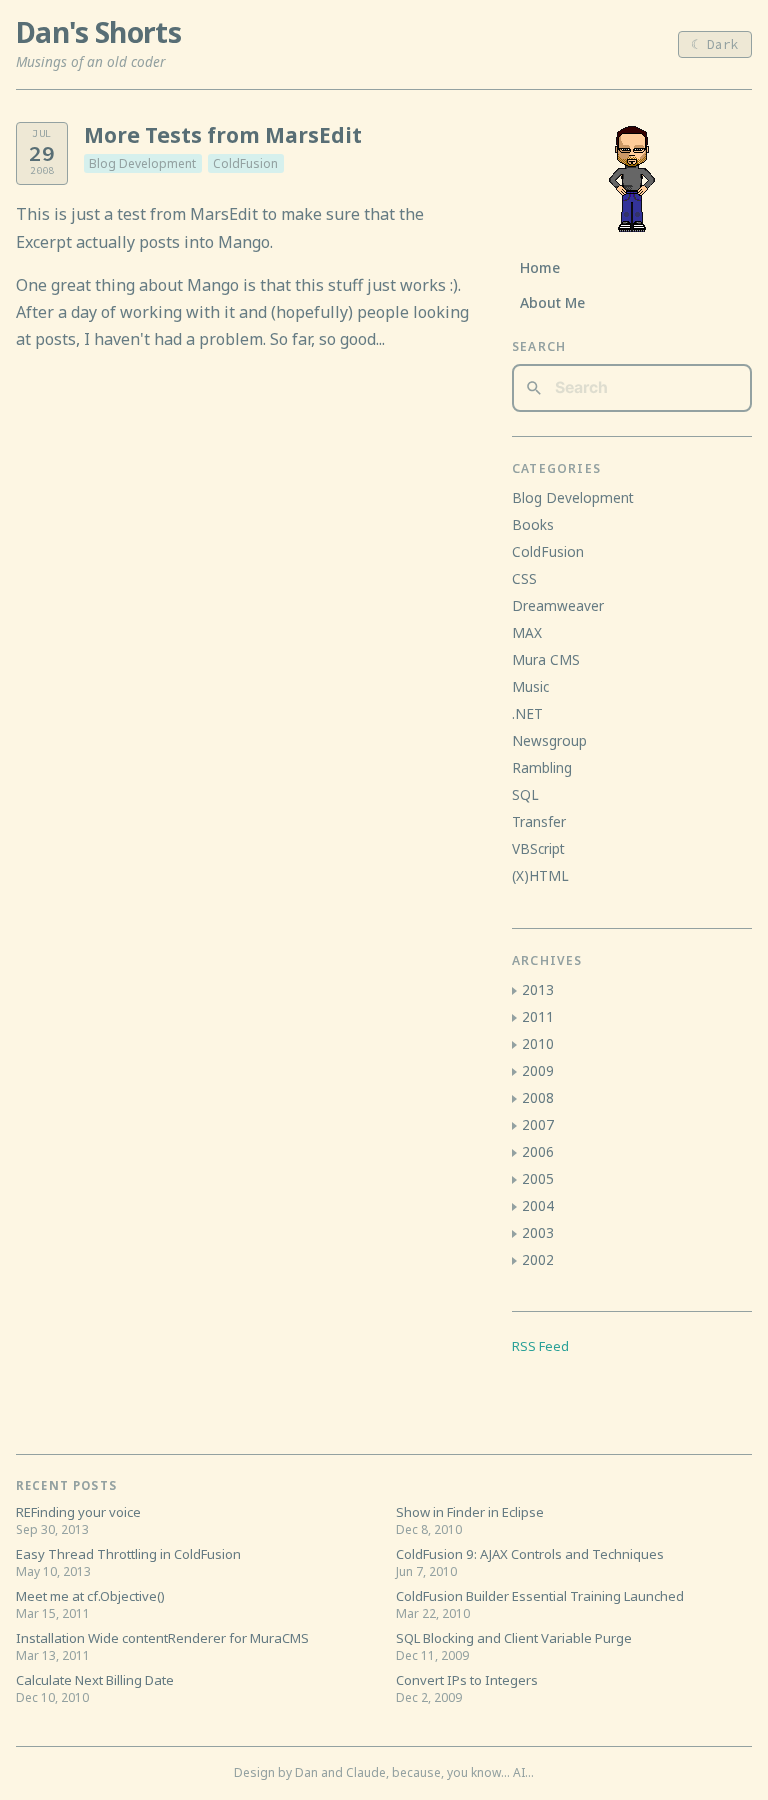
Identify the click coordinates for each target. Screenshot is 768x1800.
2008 (538, 1097)
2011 (538, 1016)
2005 (538, 1178)
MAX (527, 632)
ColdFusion (245, 163)
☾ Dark (715, 44)
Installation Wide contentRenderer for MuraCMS (162, 1638)
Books (533, 524)
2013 (538, 989)
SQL (525, 794)
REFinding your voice (78, 1512)
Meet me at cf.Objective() (90, 1596)
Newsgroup (549, 740)
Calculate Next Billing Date (95, 1680)
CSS (524, 578)
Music (530, 686)
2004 (538, 1205)
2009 (538, 1070)
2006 (538, 1151)
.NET (527, 713)
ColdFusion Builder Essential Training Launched (540, 1596)
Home (540, 267)
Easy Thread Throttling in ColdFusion (128, 1554)
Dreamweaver (558, 605)
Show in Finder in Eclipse (470, 1512)
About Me (552, 302)
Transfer (539, 821)
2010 (538, 1043)
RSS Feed (540, 1346)
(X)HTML (540, 875)
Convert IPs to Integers (467, 1680)
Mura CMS (546, 659)
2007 (538, 1124)
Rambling (542, 767)
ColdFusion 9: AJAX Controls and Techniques (530, 1554)
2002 (538, 1259)
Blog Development (142, 163)
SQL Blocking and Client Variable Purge (514, 1638)
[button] (514, 991)
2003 (538, 1232)
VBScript (538, 848)
